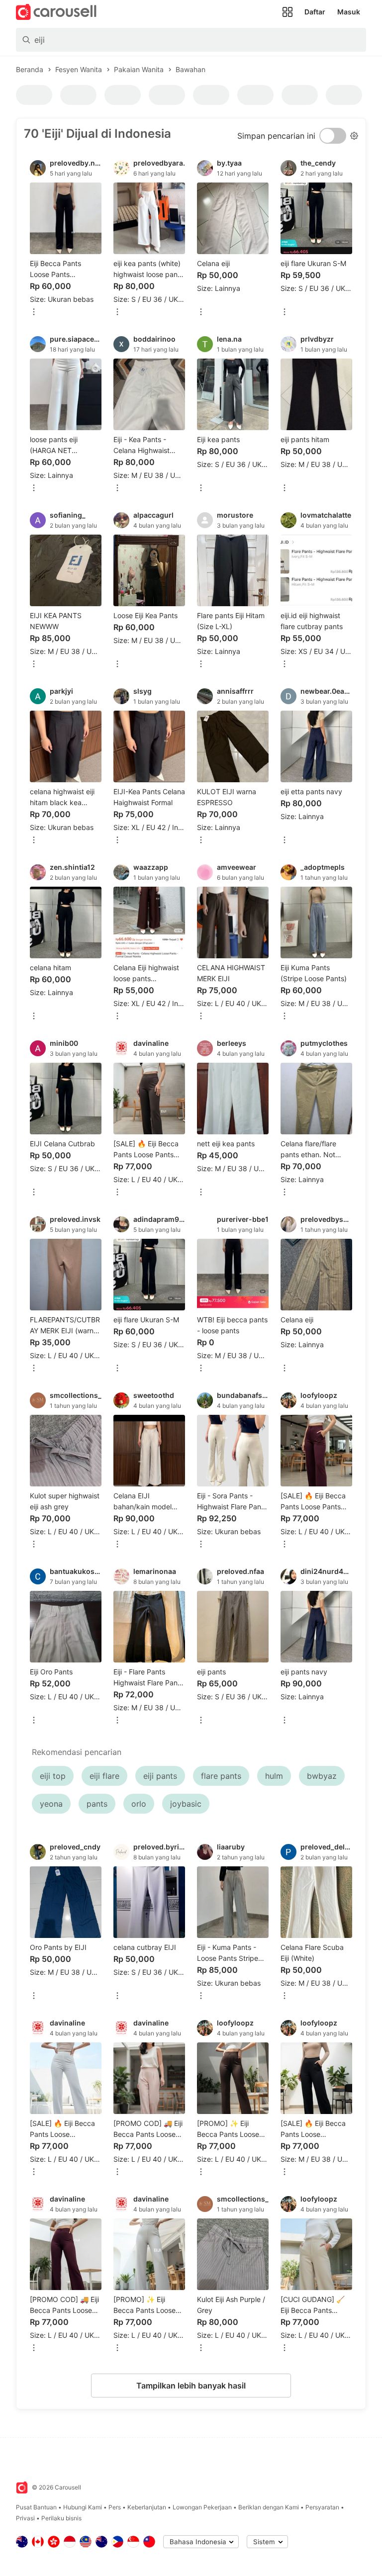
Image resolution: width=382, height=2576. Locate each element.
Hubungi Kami (83, 2507)
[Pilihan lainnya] (34, 313)
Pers (115, 2507)
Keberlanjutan (147, 2507)
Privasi (25, 2518)
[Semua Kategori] (287, 12)
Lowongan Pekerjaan (202, 2507)
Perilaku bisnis (61, 2518)
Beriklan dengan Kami (269, 2507)
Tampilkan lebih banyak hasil (191, 2386)
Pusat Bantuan (36, 2507)
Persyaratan (322, 2507)
